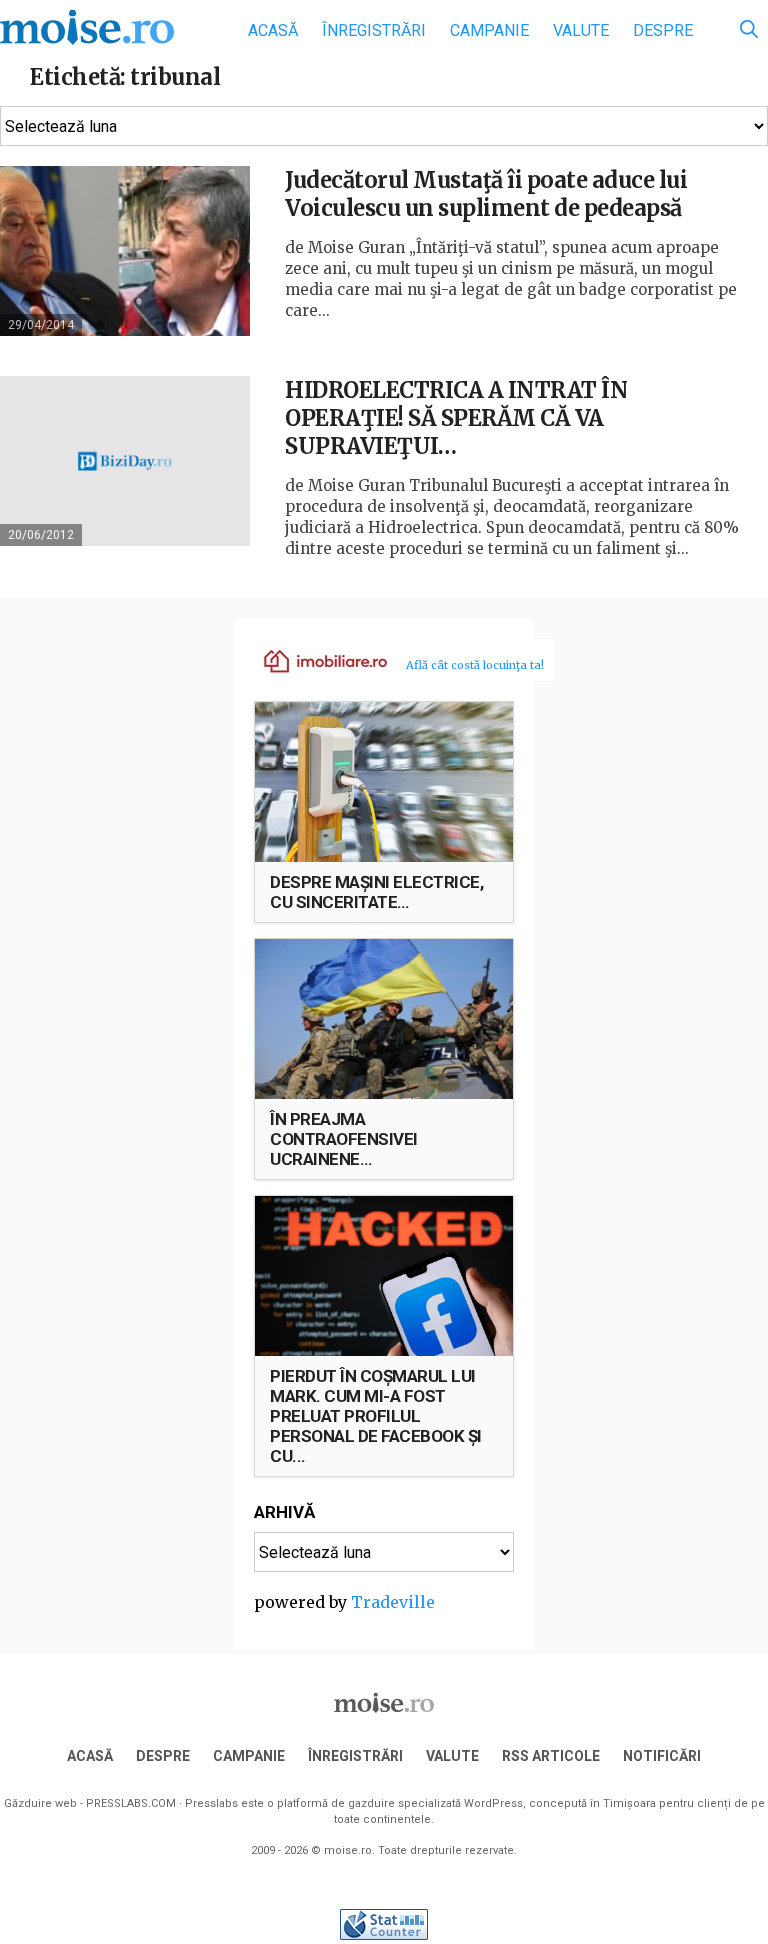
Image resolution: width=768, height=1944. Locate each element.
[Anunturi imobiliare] (314, 660)
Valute (581, 30)
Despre (663, 30)
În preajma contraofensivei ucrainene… (344, 1139)
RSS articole (551, 1756)
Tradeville (393, 1602)
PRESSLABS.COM (131, 1803)
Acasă (273, 30)
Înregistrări (374, 30)
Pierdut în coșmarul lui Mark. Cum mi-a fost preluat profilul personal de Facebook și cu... (376, 1416)
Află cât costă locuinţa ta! (475, 665)
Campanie (489, 30)
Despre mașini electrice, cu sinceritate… (376, 892)
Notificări (662, 1756)
